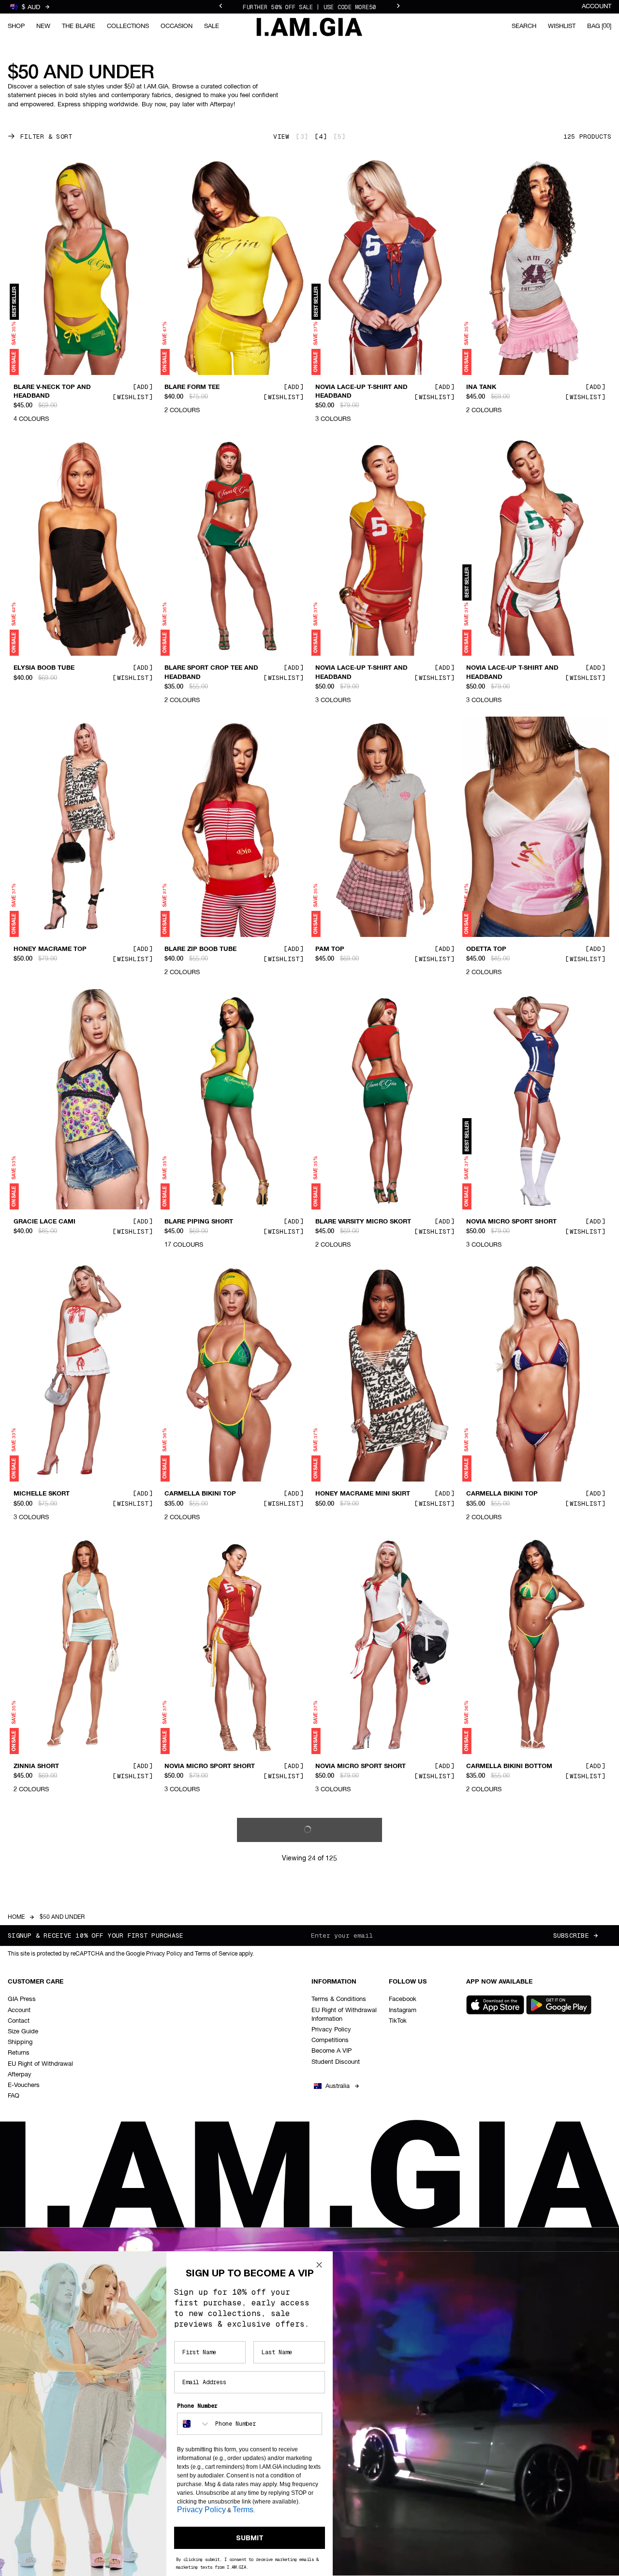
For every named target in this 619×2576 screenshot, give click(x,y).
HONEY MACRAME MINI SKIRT (363, 1494)
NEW (43, 26)
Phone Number (197, 2406)
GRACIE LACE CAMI (44, 1222)
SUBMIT (250, 2538)
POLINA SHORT (37, 2039)
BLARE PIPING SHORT (199, 1222)
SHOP (16, 26)
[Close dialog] (319, 2265)
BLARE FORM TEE (192, 387)
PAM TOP (330, 950)
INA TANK (481, 387)
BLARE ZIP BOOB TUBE (200, 950)
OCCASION (177, 26)
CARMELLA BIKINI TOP (200, 1494)
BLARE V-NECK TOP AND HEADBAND (52, 391)
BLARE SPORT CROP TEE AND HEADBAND (211, 673)
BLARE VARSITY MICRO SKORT (363, 1222)
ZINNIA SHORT (36, 1766)
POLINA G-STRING (344, 2311)
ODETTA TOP (486, 950)
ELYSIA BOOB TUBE (44, 668)
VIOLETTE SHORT (342, 2039)
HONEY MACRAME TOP (50, 950)
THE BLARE (79, 26)
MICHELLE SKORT (42, 1494)
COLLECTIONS (128, 26)
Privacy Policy (201, 2510)
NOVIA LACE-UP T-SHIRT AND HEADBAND (361, 391)
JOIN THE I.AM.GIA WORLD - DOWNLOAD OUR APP (309, 7)
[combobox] (194, 2424)
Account (597, 7)
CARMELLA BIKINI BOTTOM (509, 1766)
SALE (212, 26)
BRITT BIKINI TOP (494, 2039)
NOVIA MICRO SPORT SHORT (511, 1222)
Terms (243, 2510)
